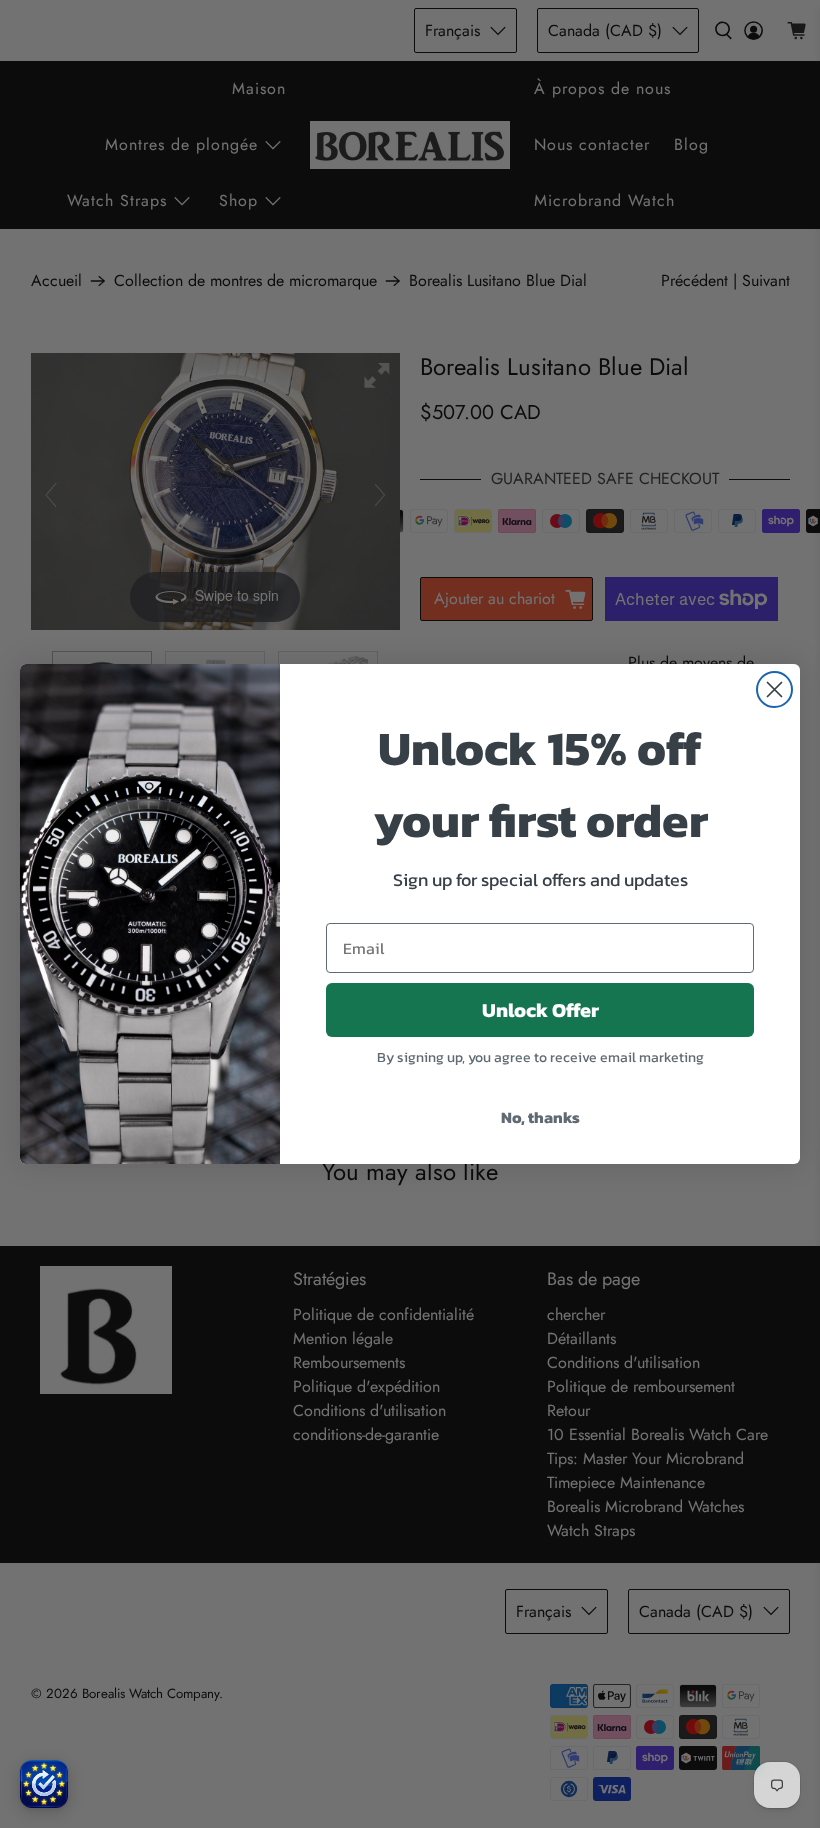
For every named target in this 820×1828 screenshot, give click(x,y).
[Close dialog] (774, 689)
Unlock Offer (540, 1010)
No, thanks (540, 1117)
